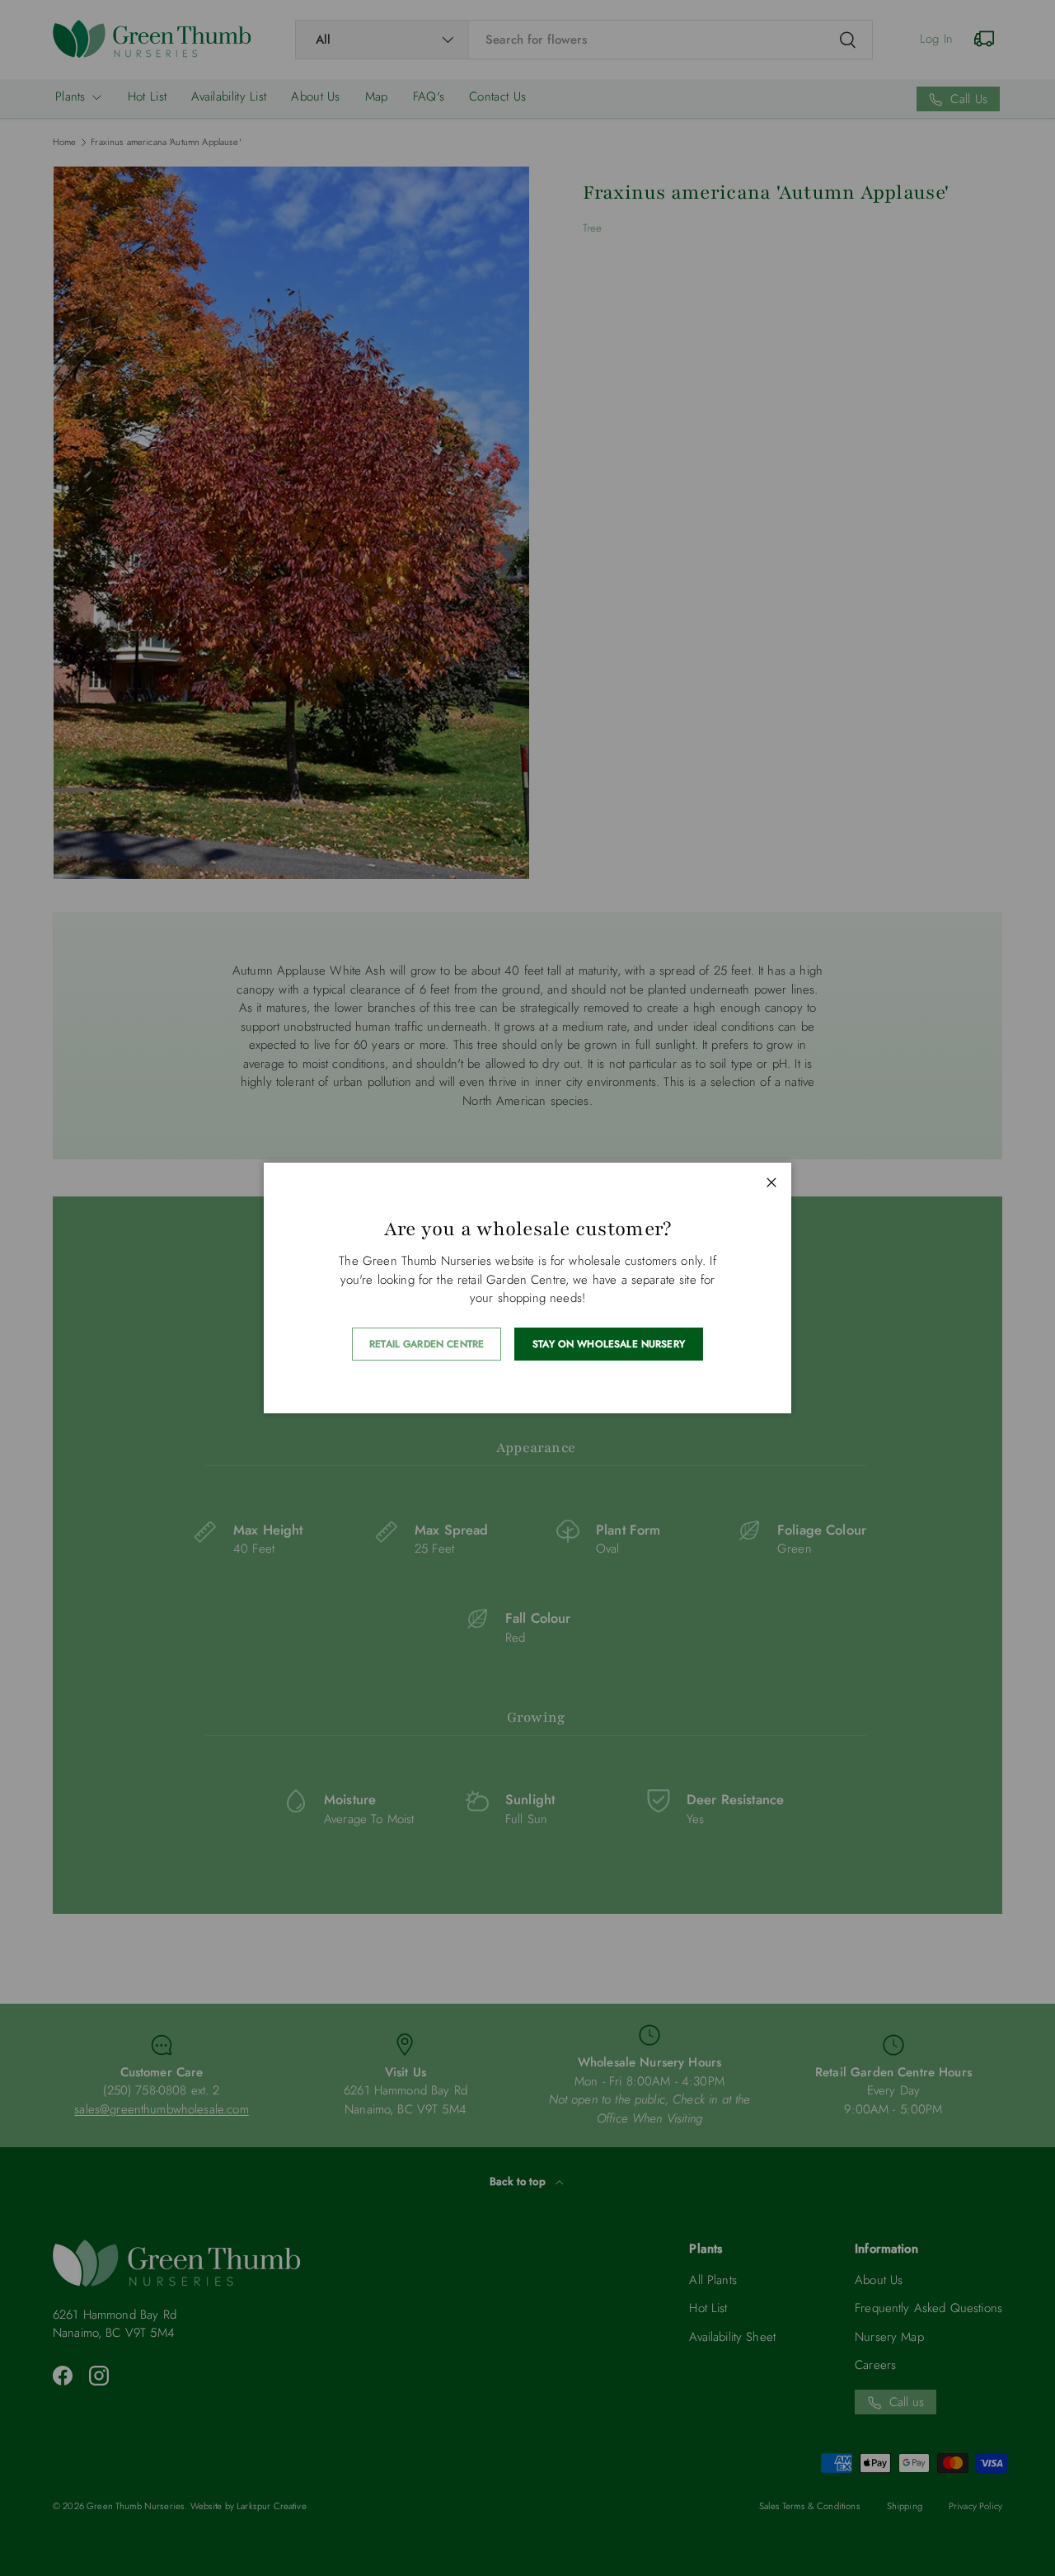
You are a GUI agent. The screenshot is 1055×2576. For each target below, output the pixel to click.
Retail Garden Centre (427, 1344)
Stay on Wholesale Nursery (609, 1344)
